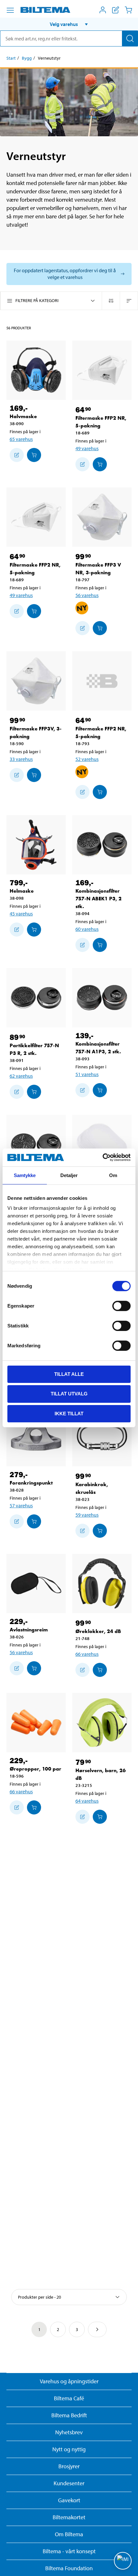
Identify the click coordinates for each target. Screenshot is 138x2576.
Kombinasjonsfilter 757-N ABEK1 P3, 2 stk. (99, 899)
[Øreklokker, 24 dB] (102, 1583)
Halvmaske (23, 416)
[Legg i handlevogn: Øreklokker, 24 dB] (100, 1670)
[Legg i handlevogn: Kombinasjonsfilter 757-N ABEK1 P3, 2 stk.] (100, 945)
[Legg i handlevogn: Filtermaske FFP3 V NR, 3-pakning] (100, 628)
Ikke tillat (69, 1414)
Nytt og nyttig (69, 2449)
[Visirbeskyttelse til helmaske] (102, 1145)
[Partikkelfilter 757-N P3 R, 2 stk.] (36, 998)
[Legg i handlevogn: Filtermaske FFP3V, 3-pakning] (34, 775)
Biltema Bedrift (69, 2415)
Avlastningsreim (29, 1630)
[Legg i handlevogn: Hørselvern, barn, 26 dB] (100, 1817)
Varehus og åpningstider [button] (69, 2381)
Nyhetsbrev (69, 2432)
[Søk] (130, 38)
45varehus (21, 913)
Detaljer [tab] (69, 1175)
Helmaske (22, 891)
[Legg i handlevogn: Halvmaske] (34, 455)
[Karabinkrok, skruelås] (102, 1437)
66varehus (87, 1654)
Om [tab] (113, 1175)
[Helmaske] (36, 845)
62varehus (21, 1076)
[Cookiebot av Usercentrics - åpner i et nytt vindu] (103, 1158)
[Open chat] (123, 2561)
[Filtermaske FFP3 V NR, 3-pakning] (102, 517)
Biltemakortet (69, 2517)
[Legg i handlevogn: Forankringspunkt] (34, 1521)
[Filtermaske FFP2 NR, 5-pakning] (102, 370)
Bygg (27, 58)
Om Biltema (69, 2534)
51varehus (87, 1074)
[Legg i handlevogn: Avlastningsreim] (34, 1668)
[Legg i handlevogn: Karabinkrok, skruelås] (100, 1531)
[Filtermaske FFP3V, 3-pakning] (36, 681)
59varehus (87, 1515)
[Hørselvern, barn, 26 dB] (102, 1723)
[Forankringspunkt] (36, 1437)
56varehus (87, 595)
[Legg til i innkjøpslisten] (17, 455)
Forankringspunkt (31, 1483)
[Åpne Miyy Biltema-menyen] (103, 10)
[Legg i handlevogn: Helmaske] (34, 930)
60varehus (87, 929)
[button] (69, 24)
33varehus (21, 759)
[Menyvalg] (10, 10)
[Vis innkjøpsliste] (116, 10)
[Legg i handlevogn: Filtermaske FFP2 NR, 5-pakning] (100, 464)
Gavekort (69, 2500)
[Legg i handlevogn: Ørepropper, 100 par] (34, 1807)
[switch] (121, 1306)
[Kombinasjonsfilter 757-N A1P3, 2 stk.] (102, 998)
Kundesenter (69, 2483)
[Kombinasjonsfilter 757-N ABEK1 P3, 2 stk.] (102, 845)
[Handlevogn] (128, 10)
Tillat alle (69, 1374)
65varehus (21, 439)
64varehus (87, 1801)
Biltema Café (69, 2398)
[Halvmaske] (36, 370)
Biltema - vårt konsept (69, 2551)
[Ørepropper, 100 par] (36, 1723)
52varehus (87, 759)
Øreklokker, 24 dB (98, 1631)
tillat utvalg (69, 1394)
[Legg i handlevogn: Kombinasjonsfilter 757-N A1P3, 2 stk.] (100, 1090)
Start (11, 58)
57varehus (21, 1505)
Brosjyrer (69, 2466)
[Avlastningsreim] (36, 1583)
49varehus (87, 448)
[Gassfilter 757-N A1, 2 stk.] (36, 1145)
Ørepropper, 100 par (35, 1769)
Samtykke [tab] (25, 1175)
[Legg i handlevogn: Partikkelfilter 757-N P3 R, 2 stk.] (34, 1092)
